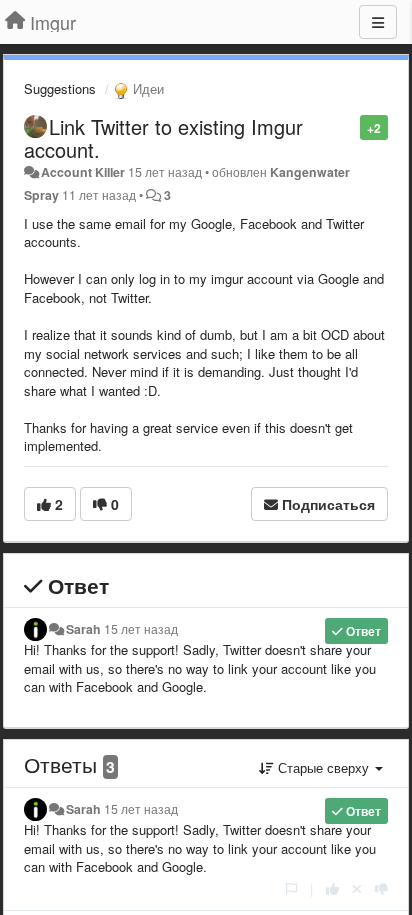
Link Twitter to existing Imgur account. (163, 138)
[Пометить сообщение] (349, 126)
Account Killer (83, 172)
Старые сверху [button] (323, 767)
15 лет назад (141, 629)
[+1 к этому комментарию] (332, 888)
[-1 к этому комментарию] (381, 888)
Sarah (83, 629)
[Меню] (378, 22)
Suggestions (60, 88)
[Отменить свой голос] (357, 888)
